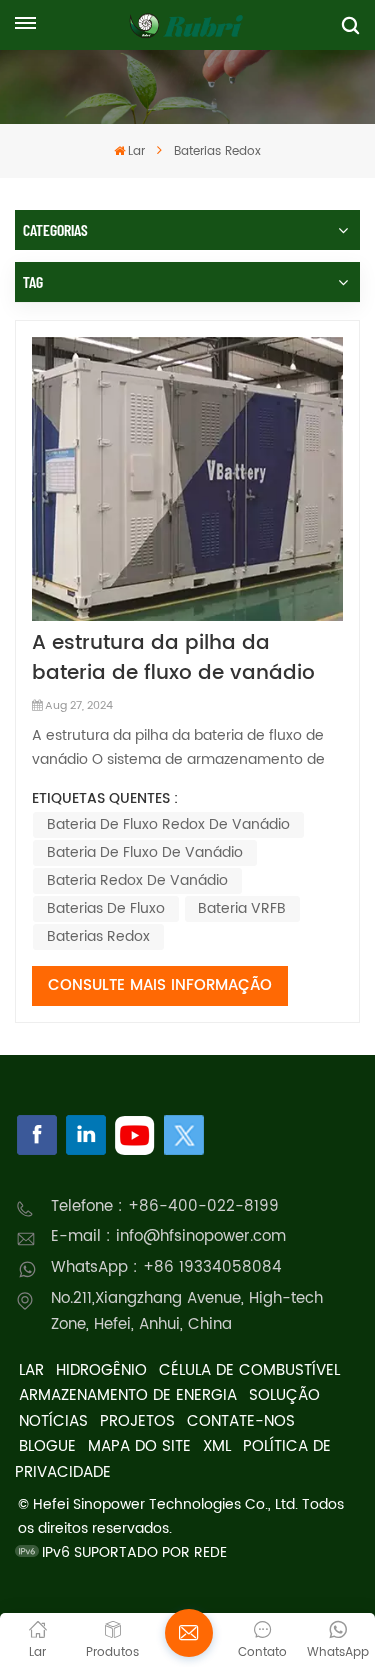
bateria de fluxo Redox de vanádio (168, 824)
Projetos (137, 1421)
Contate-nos (241, 1421)
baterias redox (98, 936)
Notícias (53, 1421)
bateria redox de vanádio (137, 880)
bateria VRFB (242, 908)
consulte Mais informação (160, 985)
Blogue (47, 1446)
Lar (136, 151)
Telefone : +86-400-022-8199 (165, 1206)
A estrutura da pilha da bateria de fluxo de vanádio (173, 659)
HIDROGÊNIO (101, 1370)
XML (217, 1446)
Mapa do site (139, 1446)
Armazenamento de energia (128, 1395)
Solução (284, 1395)
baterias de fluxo (106, 908)
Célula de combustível (249, 1370)
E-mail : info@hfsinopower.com (168, 1236)
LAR (31, 1370)
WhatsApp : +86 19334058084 (166, 1267)
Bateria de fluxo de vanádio (145, 852)
